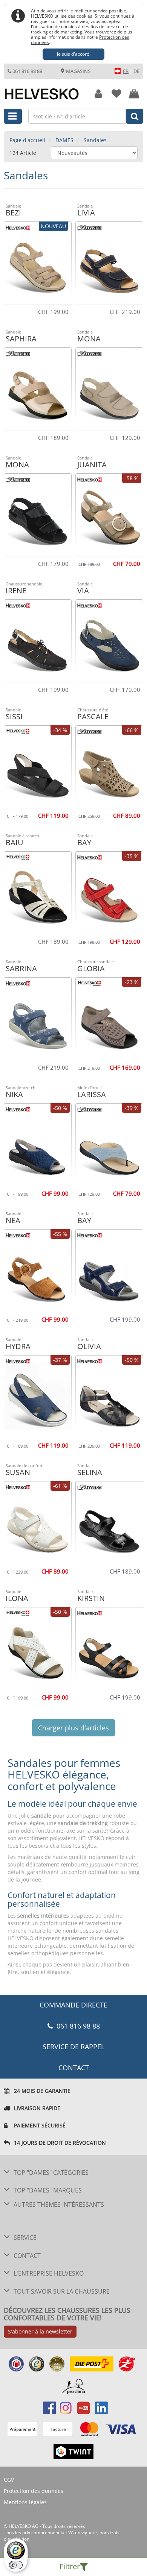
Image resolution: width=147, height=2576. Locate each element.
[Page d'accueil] (43, 90)
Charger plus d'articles (73, 1728)
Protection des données (34, 2491)
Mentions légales (25, 2502)
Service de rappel (73, 2047)
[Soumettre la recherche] (135, 116)
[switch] (16, 2565)
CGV (9, 2480)
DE (136, 71)
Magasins (78, 71)
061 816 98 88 (27, 71)
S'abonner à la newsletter (40, 2331)
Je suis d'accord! (74, 54)
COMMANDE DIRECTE (73, 2005)
